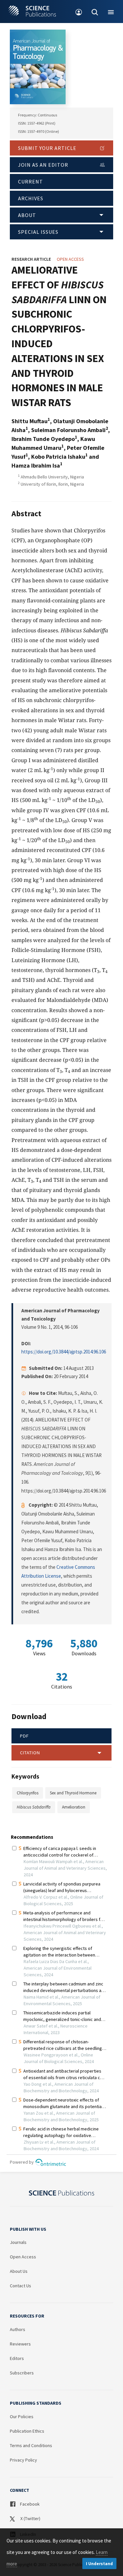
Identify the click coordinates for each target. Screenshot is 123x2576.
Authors (18, 2329)
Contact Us (20, 2286)
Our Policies (22, 2417)
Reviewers (20, 2344)
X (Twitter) (30, 2518)
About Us (19, 2271)
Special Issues (38, 232)
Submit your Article (47, 148)
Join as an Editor (43, 165)
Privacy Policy (23, 2460)
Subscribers (22, 2373)
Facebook (29, 2504)
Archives (31, 198)
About (27, 215)
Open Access (23, 2257)
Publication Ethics (27, 2431)
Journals (18, 2242)
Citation (30, 1753)
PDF (24, 1736)
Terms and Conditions (31, 2445)
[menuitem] (79, 12)
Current (31, 182)
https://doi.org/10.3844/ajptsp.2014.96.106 (64, 1352)
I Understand (99, 2564)
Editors (17, 2358)
